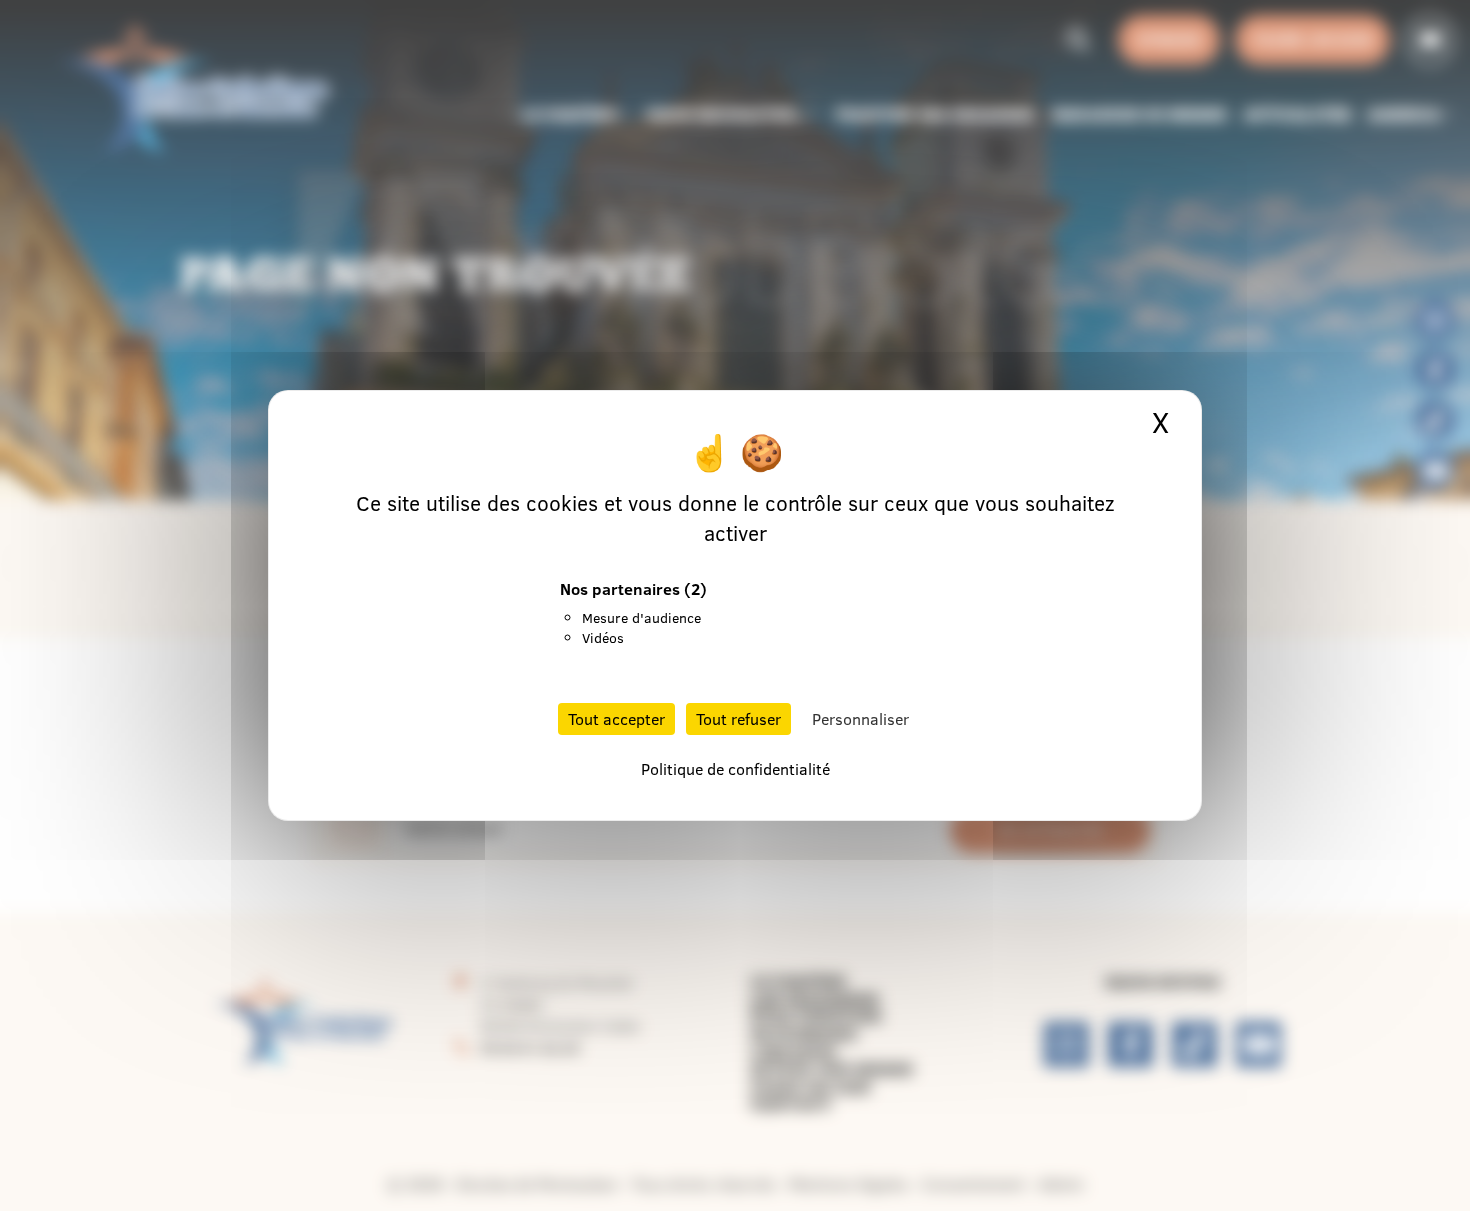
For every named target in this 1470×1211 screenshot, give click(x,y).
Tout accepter (616, 719)
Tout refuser (738, 719)
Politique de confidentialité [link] (735, 769)
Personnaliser (860, 719)
